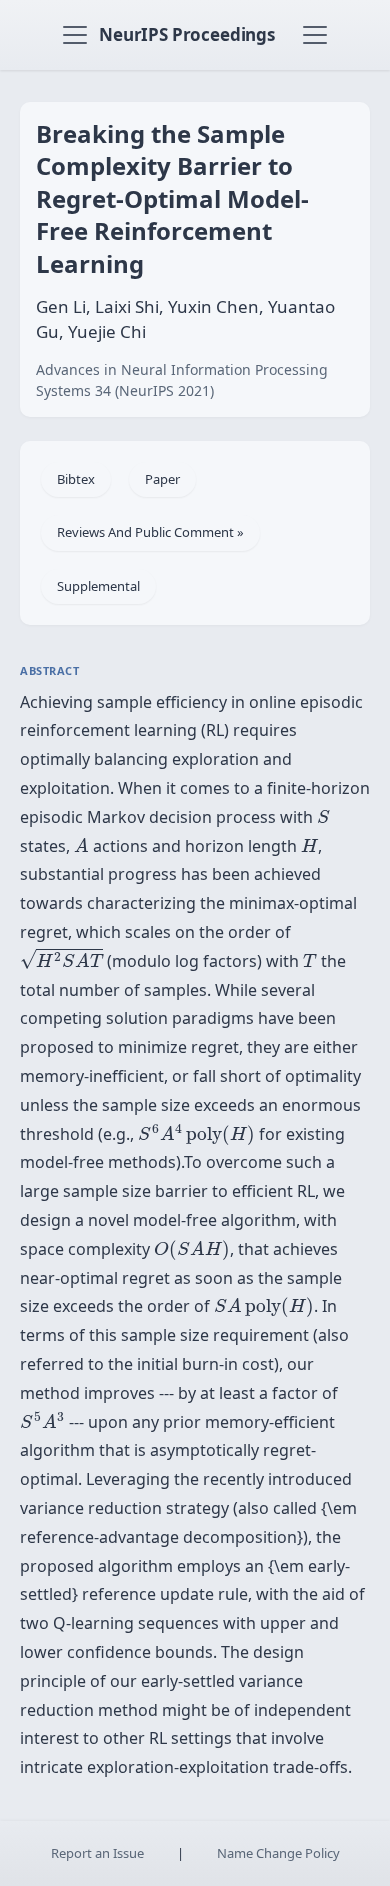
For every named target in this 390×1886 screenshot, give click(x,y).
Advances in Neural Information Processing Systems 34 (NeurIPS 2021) (182, 380)
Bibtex (76, 479)
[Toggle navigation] (75, 35)
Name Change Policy (278, 1853)
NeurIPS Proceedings (187, 34)
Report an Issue (97, 1853)
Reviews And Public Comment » (150, 532)
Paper (162, 479)
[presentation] (323, 816)
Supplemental (98, 586)
